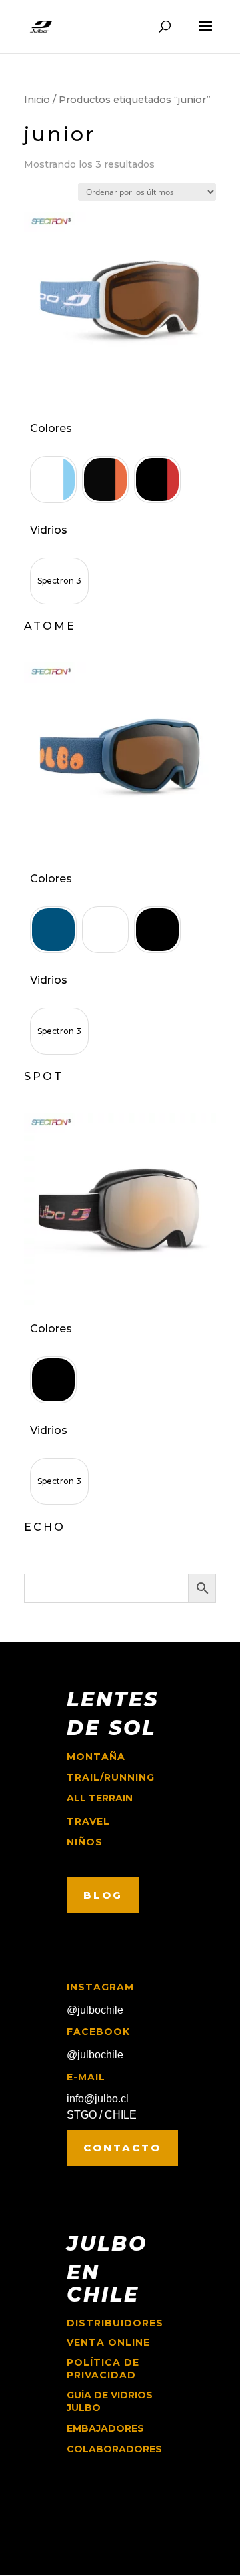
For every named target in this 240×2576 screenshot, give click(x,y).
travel (88, 1821)
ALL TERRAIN (100, 1798)
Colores (51, 428)
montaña (96, 1757)
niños (85, 1842)
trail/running (111, 1777)
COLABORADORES (114, 2449)
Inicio (37, 100)
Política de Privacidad (103, 2369)
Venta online (108, 2342)
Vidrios (49, 530)
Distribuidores (115, 2323)
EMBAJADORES (105, 2428)
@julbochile (95, 2010)
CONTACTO (122, 2148)
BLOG (103, 1895)
